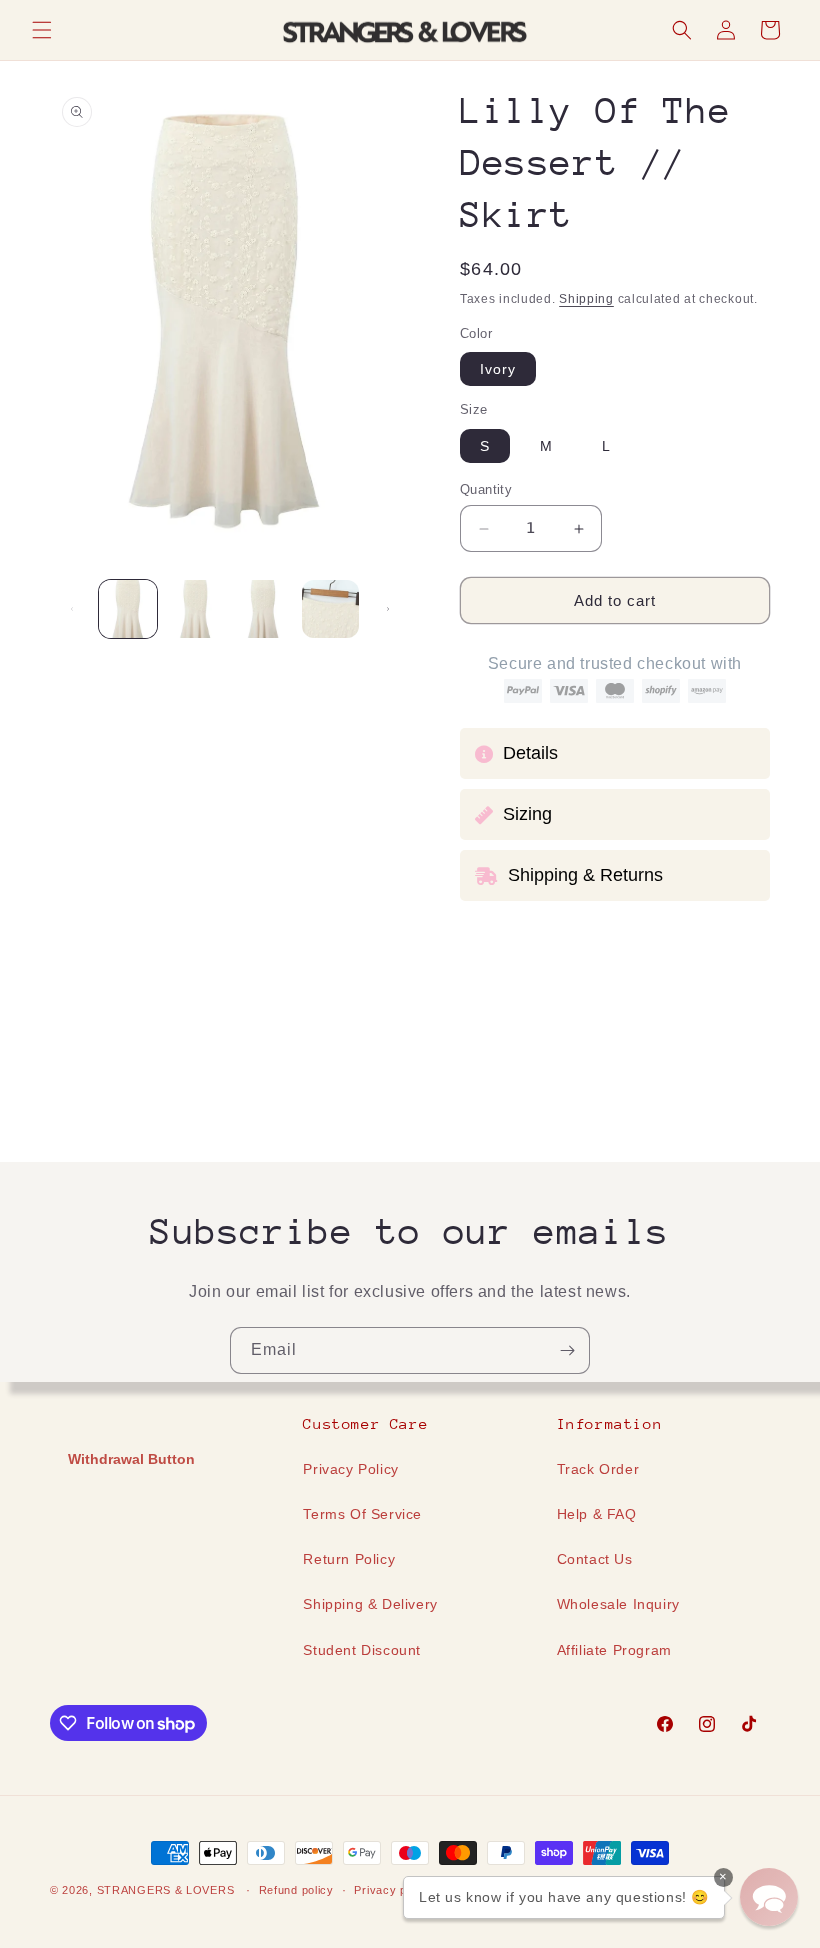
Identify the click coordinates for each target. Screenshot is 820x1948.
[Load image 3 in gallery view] (263, 609)
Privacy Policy (350, 1469)
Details (530, 753)
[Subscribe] (567, 1350)
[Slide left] (72, 609)
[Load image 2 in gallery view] (196, 609)
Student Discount (362, 1650)
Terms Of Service (362, 1514)
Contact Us (595, 1559)
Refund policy (296, 1890)
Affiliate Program (614, 1650)
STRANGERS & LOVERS (167, 1890)
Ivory (498, 369)
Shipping (586, 299)
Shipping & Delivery (370, 1604)
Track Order (598, 1469)
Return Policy (349, 1559)
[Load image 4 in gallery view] (331, 609)
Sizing (527, 814)
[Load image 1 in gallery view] (128, 609)
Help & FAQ (597, 1514)
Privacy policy (393, 1890)
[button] (42, 30)
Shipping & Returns (585, 875)
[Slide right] (388, 609)
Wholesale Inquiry (618, 1604)
